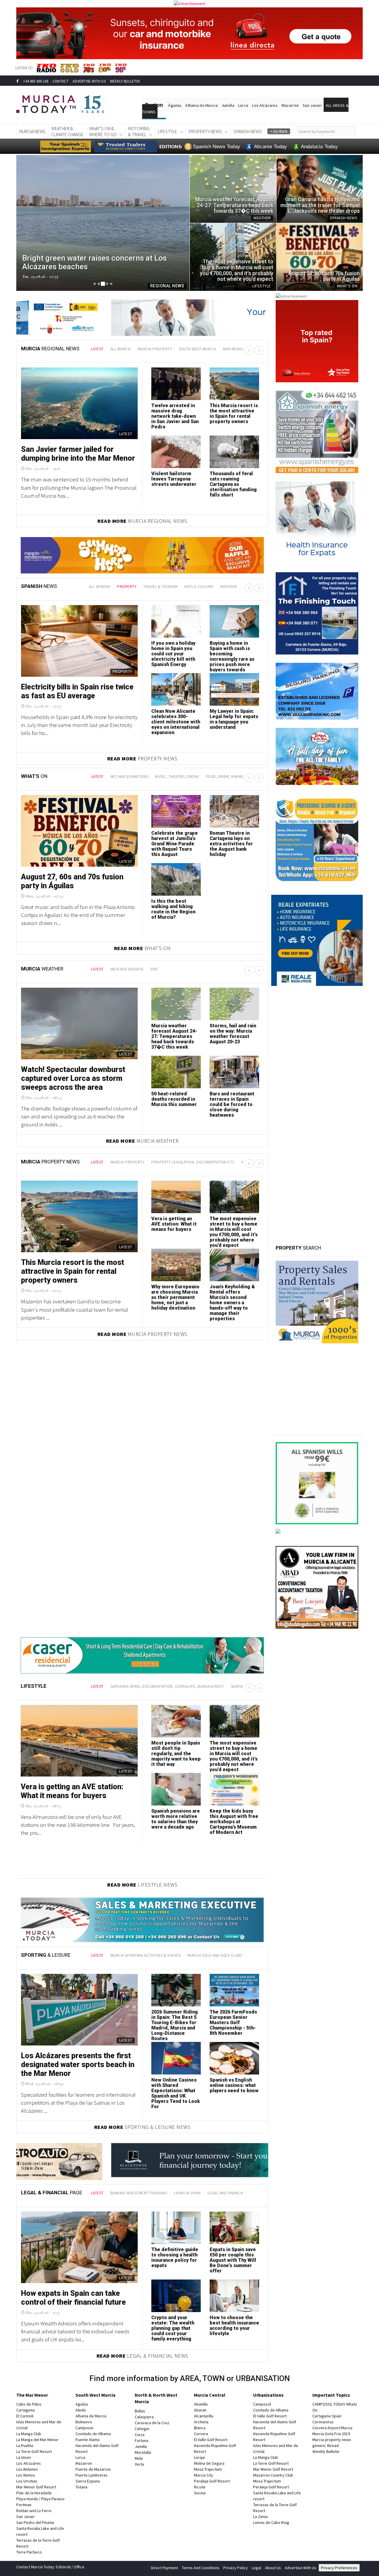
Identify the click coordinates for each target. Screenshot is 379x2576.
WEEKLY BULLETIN (125, 81)
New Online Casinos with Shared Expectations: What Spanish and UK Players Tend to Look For (176, 2093)
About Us (273, 2568)
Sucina (200, 2493)
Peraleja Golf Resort (212, 2481)
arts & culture (199, 587)
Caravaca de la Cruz (152, 2423)
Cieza (140, 2435)
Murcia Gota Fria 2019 (331, 2434)
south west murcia (197, 349)
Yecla (139, 2464)
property (127, 587)
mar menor (234, 349)
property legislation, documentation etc (193, 1162)
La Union (24, 2457)
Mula (139, 2458)
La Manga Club (29, 2434)
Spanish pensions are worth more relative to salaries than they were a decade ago (176, 1819)
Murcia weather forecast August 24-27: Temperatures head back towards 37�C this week (174, 1036)
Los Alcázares (265, 105)
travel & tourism (160, 587)
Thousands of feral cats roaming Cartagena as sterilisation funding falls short (233, 484)
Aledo (81, 2410)
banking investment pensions (139, 2193)
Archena (201, 2422)
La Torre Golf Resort (34, 2451)
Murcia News (32, 131)
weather (229, 587)
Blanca (200, 2428)
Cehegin (142, 2429)
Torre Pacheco (29, 2552)
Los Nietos (26, 2475)
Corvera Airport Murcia (332, 2428)
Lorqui (199, 2457)
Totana (81, 2487)
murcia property (155, 349)
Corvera (201, 2434)
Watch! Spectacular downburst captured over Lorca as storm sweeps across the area (73, 1078)
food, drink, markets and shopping (240, 777)
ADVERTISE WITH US (89, 81)
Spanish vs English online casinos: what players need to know (234, 2085)
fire (154, 969)
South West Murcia (95, 2395)
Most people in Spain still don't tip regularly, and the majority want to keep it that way (176, 1754)
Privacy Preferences (339, 2568)
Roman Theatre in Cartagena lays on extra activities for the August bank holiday (231, 844)
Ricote (200, 2487)
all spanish (100, 587)
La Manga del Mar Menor (37, 2440)
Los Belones (27, 2469)
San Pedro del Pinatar (35, 2522)
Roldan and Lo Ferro (34, 2511)
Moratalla (143, 2452)
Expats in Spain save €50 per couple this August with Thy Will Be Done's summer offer (233, 2260)
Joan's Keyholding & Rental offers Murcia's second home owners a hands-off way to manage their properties (232, 1303)
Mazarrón (290, 105)
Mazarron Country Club (273, 2475)
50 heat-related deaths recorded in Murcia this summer (174, 1099)
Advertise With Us (301, 2568)
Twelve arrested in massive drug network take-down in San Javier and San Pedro (175, 416)
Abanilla (201, 2404)
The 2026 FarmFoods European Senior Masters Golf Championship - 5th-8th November (233, 2023)
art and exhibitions (130, 777)
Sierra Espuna (88, 2481)
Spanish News (248, 131)
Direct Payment (164, 2568)
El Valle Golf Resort (211, 2440)
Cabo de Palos (29, 2404)
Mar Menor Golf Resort (36, 2487)
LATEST (97, 349)
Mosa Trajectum (208, 2469)
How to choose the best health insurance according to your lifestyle (234, 2326)
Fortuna (142, 2440)
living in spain (187, 2193)
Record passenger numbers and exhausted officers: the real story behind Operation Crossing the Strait (175, 724)
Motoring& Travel (139, 131)
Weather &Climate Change (67, 131)
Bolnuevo (84, 2422)
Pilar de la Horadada (34, 2493)
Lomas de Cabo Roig (271, 2522)
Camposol (84, 2428)
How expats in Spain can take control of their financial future (73, 2298)
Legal (256, 2568)
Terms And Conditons (201, 2568)
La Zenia (260, 2517)
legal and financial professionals (241, 2193)
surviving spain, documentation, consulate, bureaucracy (167, 1686)
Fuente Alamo (88, 2440)
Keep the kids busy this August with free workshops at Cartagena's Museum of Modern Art (234, 1822)
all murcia (121, 349)
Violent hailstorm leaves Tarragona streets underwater (174, 479)
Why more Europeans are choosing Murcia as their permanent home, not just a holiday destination (175, 1297)
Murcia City (204, 2475)
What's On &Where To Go (103, 131)
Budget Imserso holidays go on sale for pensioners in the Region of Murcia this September (77, 696)
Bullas (140, 2411)
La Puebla (25, 2446)
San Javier (312, 105)
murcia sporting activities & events (146, 1955)
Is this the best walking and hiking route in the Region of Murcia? (173, 909)
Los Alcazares (29, 2463)
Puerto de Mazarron (93, 2469)
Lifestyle (167, 131)
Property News (205, 131)
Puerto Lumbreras (91, 2475)
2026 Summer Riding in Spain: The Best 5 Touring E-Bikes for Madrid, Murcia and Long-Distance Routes (175, 2025)
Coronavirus (323, 2422)
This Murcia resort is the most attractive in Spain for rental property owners (234, 414)
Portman (24, 2505)
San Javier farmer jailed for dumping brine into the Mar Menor (78, 454)
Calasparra (144, 2417)
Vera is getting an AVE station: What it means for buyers (174, 1224)
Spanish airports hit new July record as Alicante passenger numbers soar (232, 651)
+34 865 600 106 (36, 81)
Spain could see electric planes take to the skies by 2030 (233, 716)
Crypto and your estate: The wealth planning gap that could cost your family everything (173, 2328)
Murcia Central (210, 2395)
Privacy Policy (236, 2568)
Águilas (175, 105)
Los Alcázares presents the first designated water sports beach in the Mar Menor (78, 2065)
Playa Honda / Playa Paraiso (40, 2499)
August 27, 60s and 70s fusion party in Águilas (72, 881)
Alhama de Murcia (201, 105)
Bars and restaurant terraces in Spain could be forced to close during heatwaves (232, 1104)
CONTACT (60, 81)
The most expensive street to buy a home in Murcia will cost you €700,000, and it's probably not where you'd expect (234, 1232)
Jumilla (228, 105)
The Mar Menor (32, 2395)
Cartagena (25, 2410)
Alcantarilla (204, 2416)
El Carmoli (25, 2416)
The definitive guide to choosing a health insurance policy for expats (175, 2257)
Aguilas (82, 2404)
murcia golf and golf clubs (215, 1955)
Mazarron (84, 2463)
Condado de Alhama (93, 2434)
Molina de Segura (209, 2463)
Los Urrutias (27, 2481)
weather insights (127, 969)
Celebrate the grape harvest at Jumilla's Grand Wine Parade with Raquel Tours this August (175, 844)
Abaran (200, 2410)
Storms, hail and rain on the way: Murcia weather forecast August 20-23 (233, 1034)
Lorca (243, 105)
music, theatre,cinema (177, 777)
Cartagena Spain (327, 2416)
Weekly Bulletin (326, 2451)
